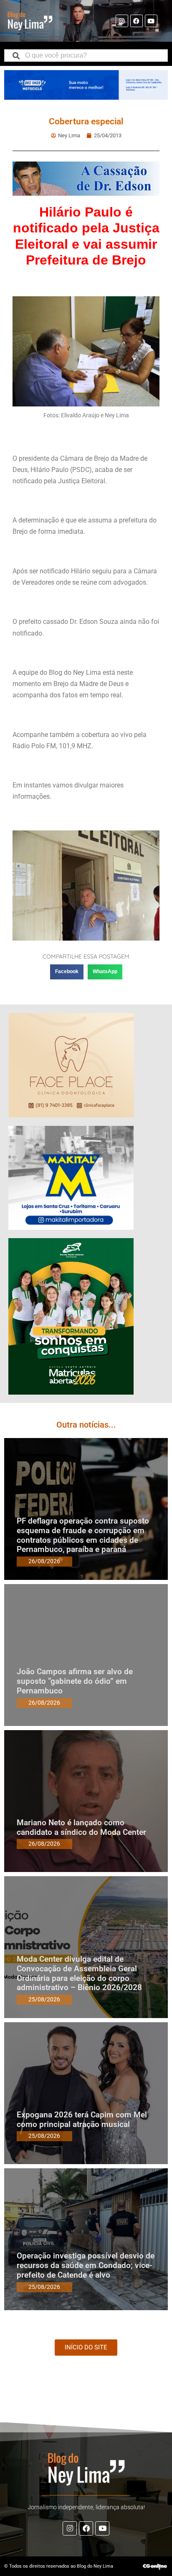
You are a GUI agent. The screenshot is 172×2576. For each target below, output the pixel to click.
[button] (67, 972)
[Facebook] (137, 21)
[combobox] (86, 56)
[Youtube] (151, 21)
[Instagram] (122, 21)
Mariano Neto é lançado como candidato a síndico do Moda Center (81, 1827)
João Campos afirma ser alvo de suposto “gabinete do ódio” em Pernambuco (75, 1681)
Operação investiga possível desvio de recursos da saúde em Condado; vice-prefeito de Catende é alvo (86, 2265)
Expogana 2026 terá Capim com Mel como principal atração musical (82, 2119)
